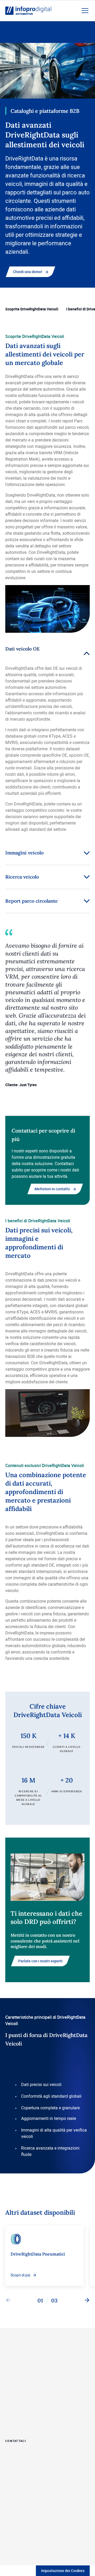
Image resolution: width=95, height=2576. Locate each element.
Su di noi (13, 2399)
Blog (9, 2422)
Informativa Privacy (21, 2523)
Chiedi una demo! (28, 272)
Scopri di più (20, 2275)
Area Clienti (16, 2410)
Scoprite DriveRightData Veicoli (32, 309)
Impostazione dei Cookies (63, 2571)
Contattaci (16, 2440)
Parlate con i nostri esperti (40, 1961)
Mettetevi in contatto (52, 1189)
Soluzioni (14, 2376)
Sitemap (12, 2514)
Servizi (11, 2387)
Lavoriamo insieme (23, 2364)
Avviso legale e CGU (21, 2533)
